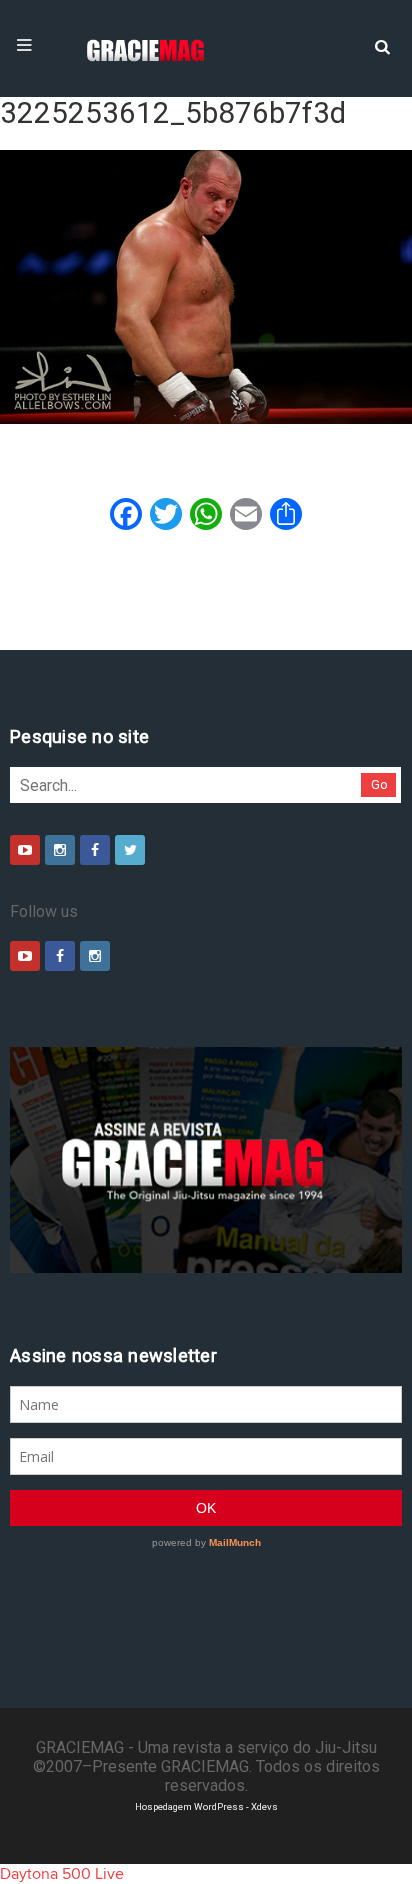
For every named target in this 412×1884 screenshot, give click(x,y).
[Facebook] (95, 850)
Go (379, 784)
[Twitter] (130, 850)
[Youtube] (25, 850)
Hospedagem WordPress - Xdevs (206, 1806)
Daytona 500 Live (62, 1874)
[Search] (382, 45)
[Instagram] (60, 850)
